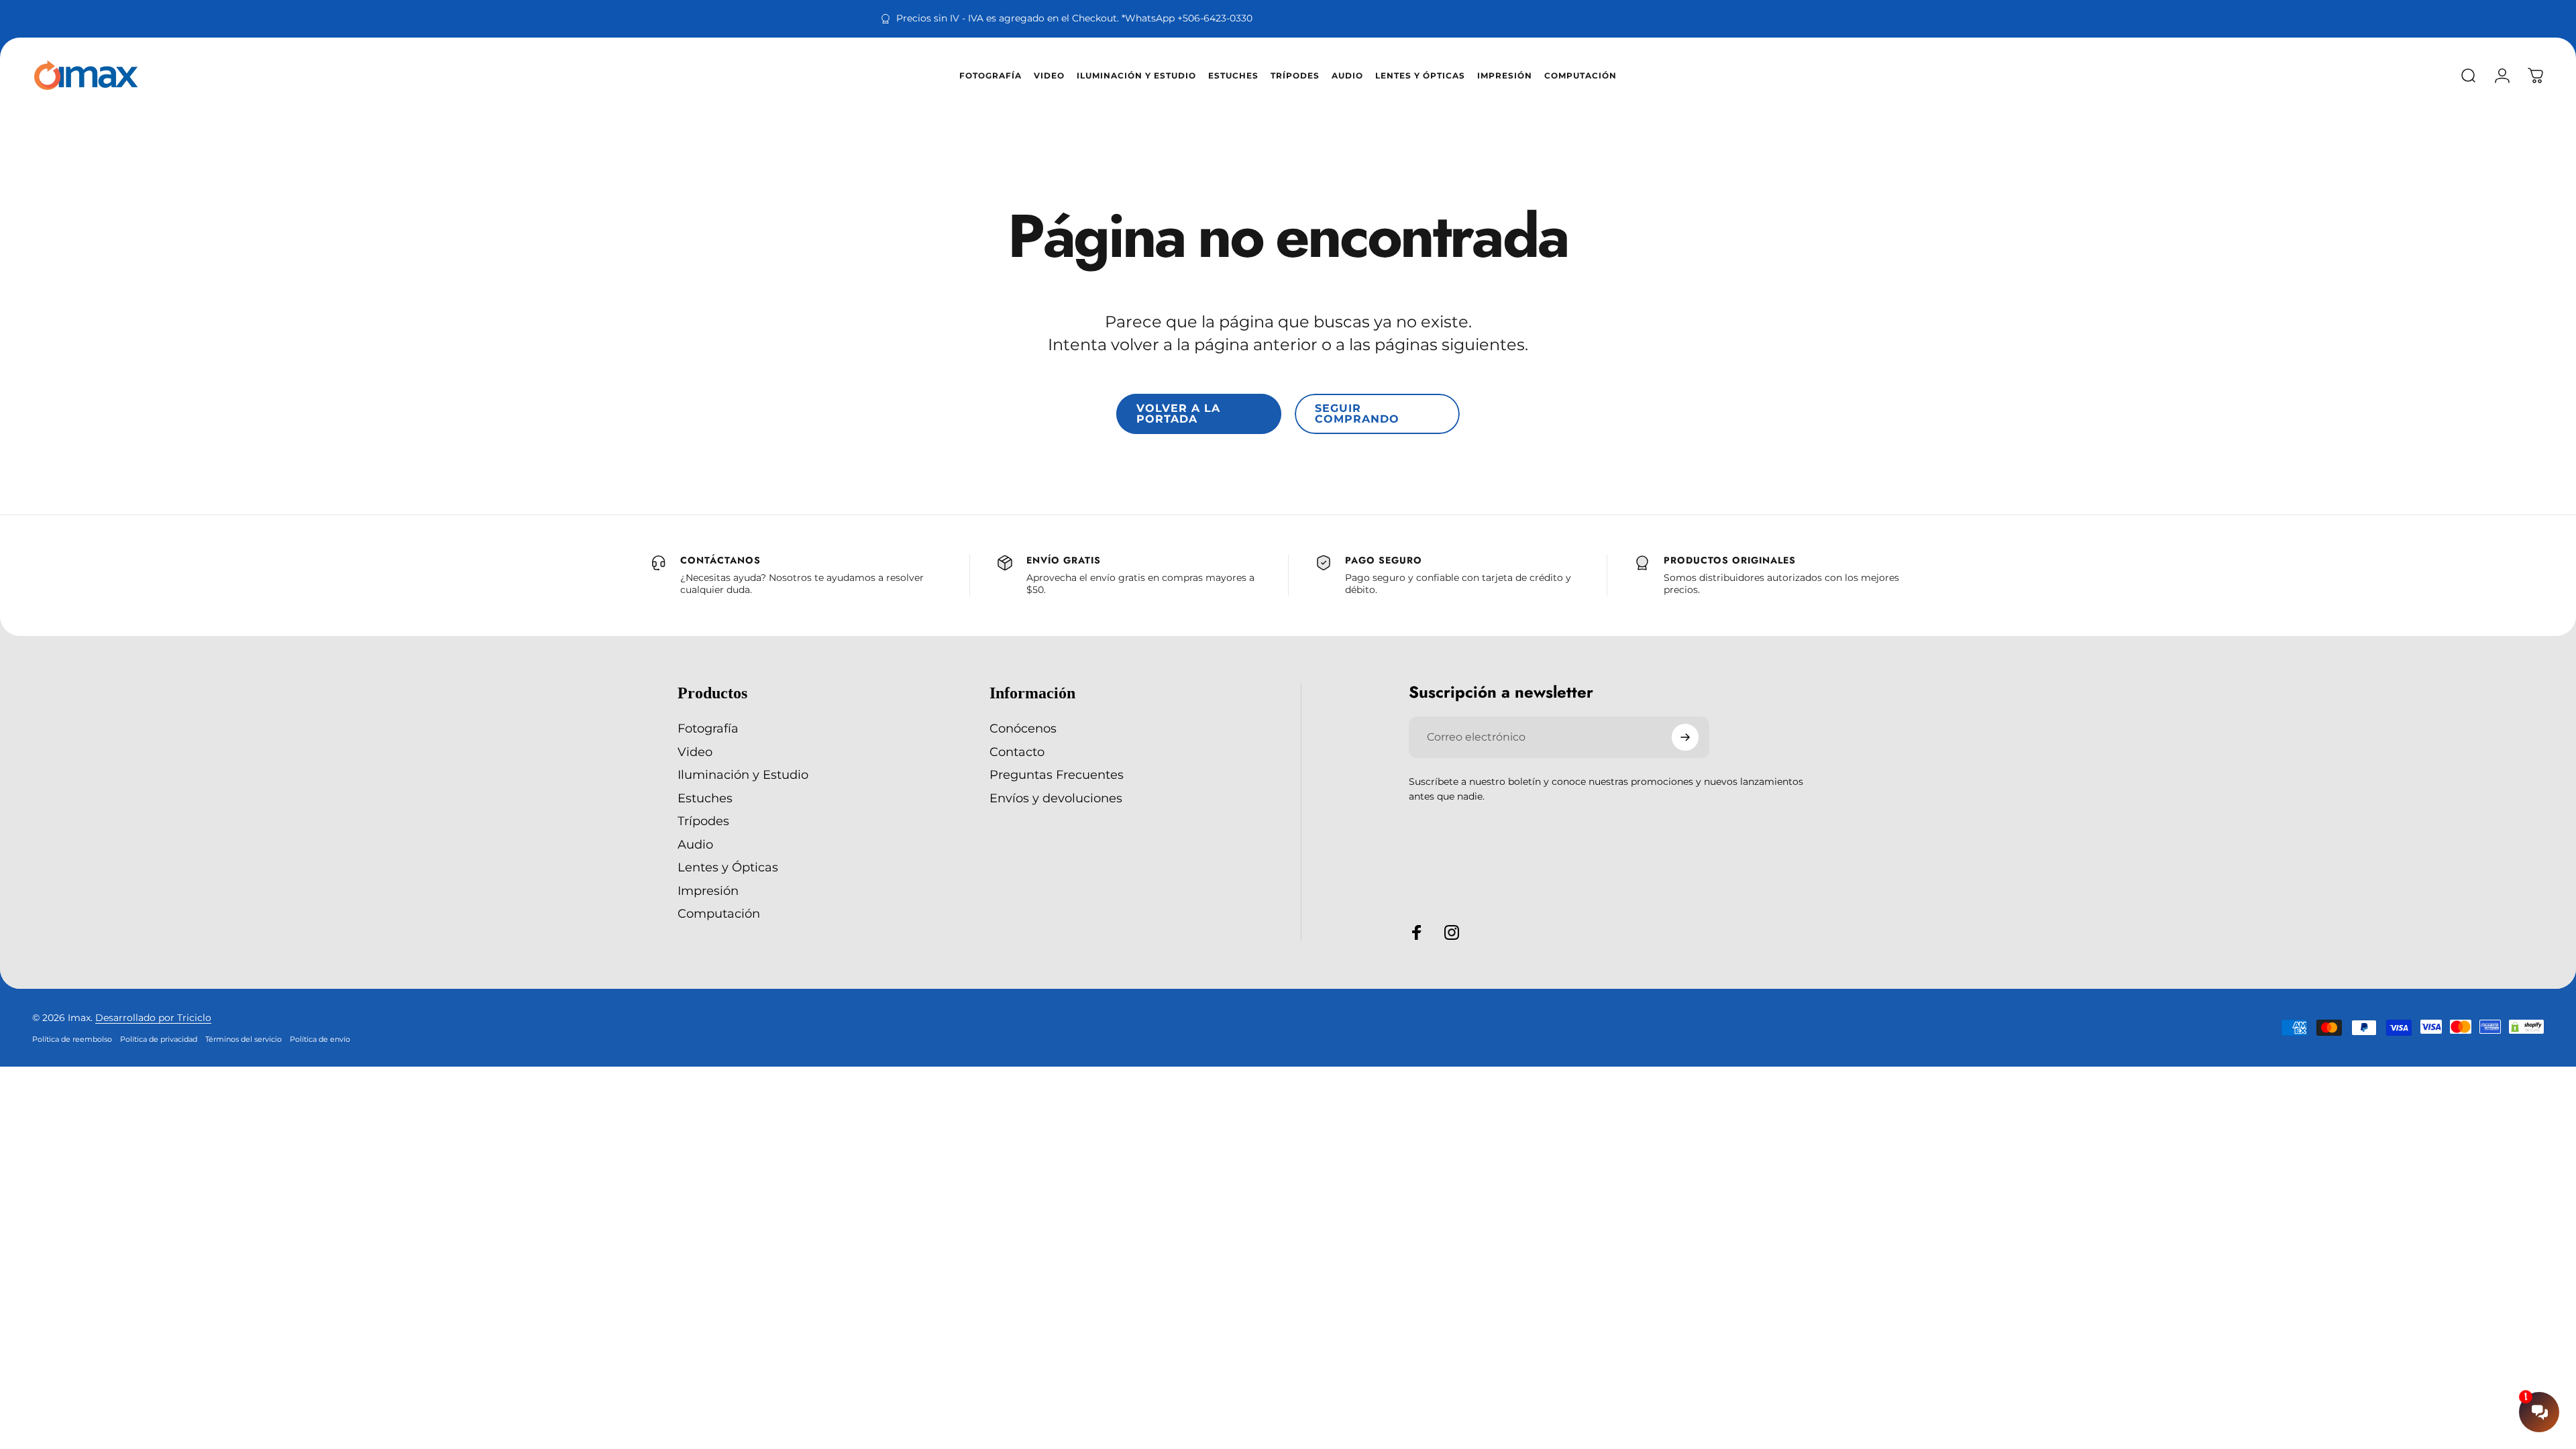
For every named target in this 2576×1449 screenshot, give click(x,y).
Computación (719, 914)
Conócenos (1023, 729)
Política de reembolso (72, 1039)
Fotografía (708, 729)
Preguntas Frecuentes (1057, 775)
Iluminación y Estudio (743, 775)
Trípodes (703, 821)
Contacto (1017, 752)
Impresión (708, 891)
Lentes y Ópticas (728, 867)
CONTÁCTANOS (720, 560)
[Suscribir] (1685, 737)
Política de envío (320, 1039)
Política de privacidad (159, 1039)
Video (695, 752)
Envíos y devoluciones (1056, 798)
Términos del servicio (244, 1039)
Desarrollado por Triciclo (153, 1018)
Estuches (705, 798)
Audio (695, 845)
